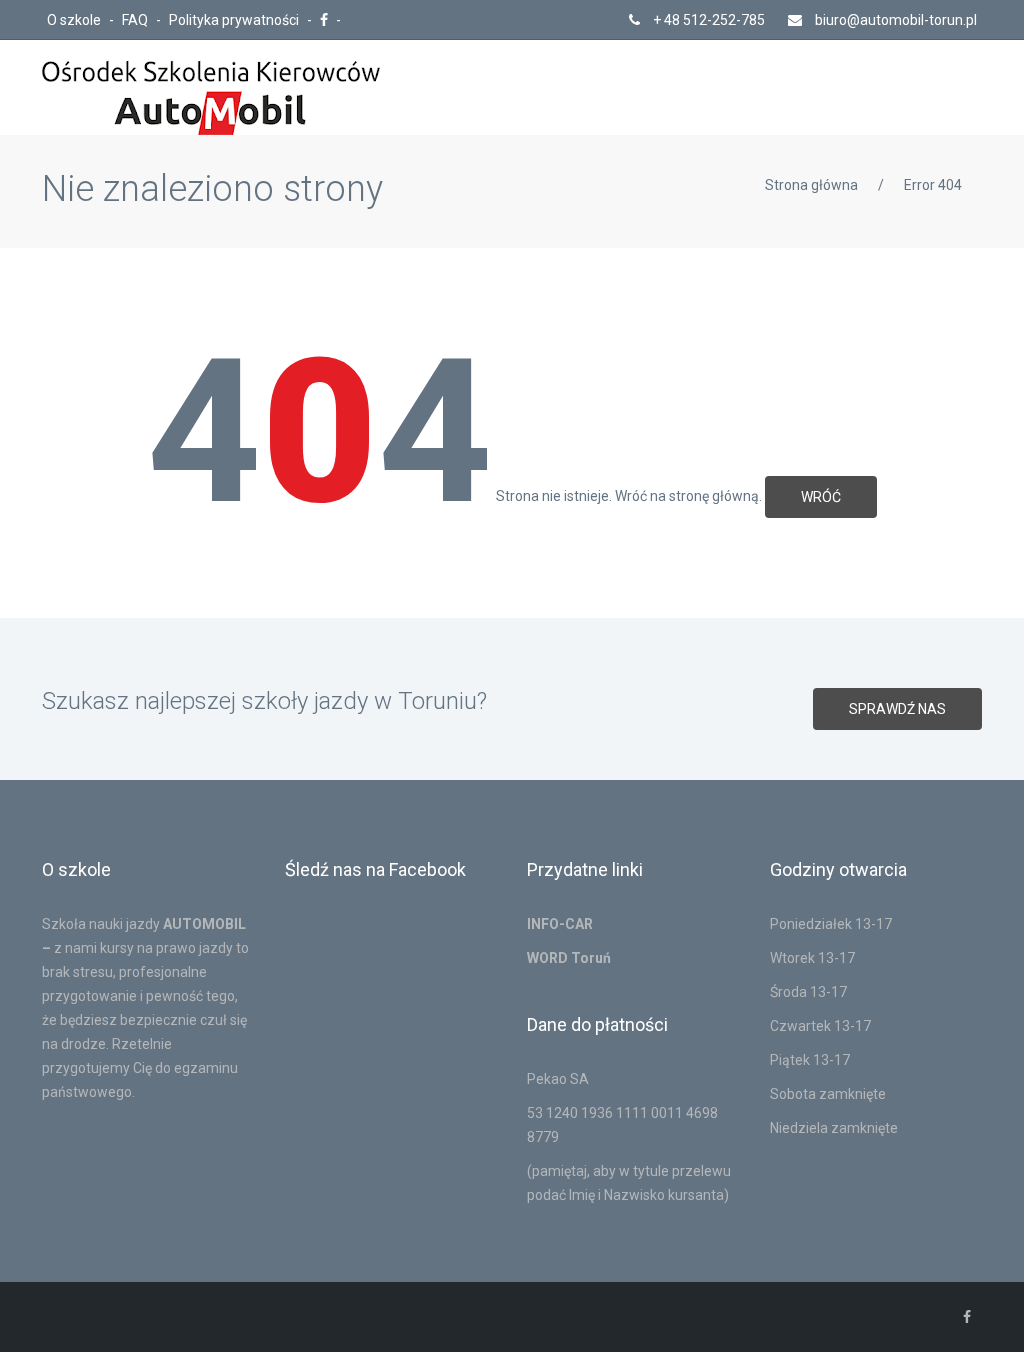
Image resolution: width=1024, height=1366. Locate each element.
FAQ (136, 20)
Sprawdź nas (897, 709)
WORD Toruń (569, 958)
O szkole (75, 20)
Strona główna (811, 185)
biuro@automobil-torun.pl (894, 20)
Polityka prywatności (235, 20)
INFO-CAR (560, 924)
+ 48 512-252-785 (707, 20)
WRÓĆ (821, 497)
